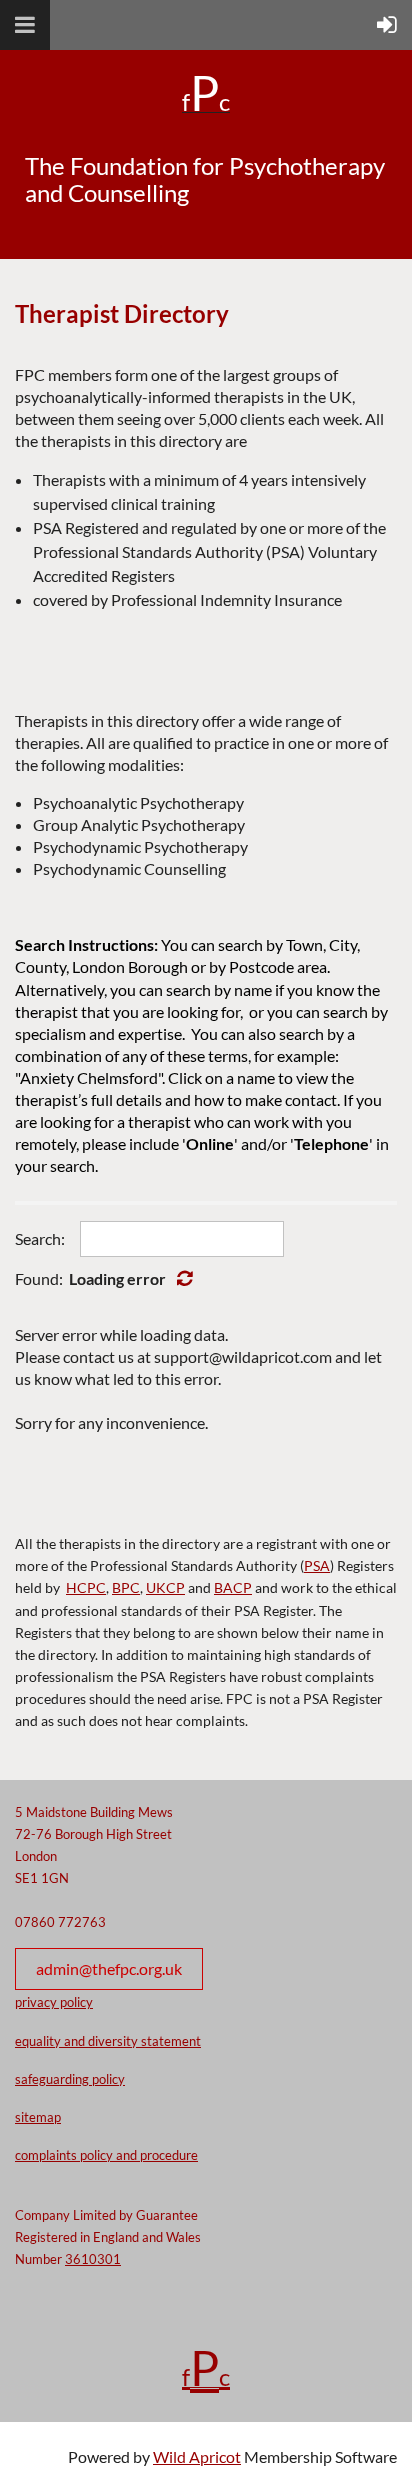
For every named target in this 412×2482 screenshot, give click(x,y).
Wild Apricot (197, 2456)
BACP (233, 1587)
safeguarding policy (70, 2079)
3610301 (93, 2259)
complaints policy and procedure (106, 2155)
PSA (317, 1565)
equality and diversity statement (108, 2041)
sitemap (38, 2117)
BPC (126, 1587)
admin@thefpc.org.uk (109, 1968)
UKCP (165, 1587)
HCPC (86, 1587)
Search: (40, 1238)
